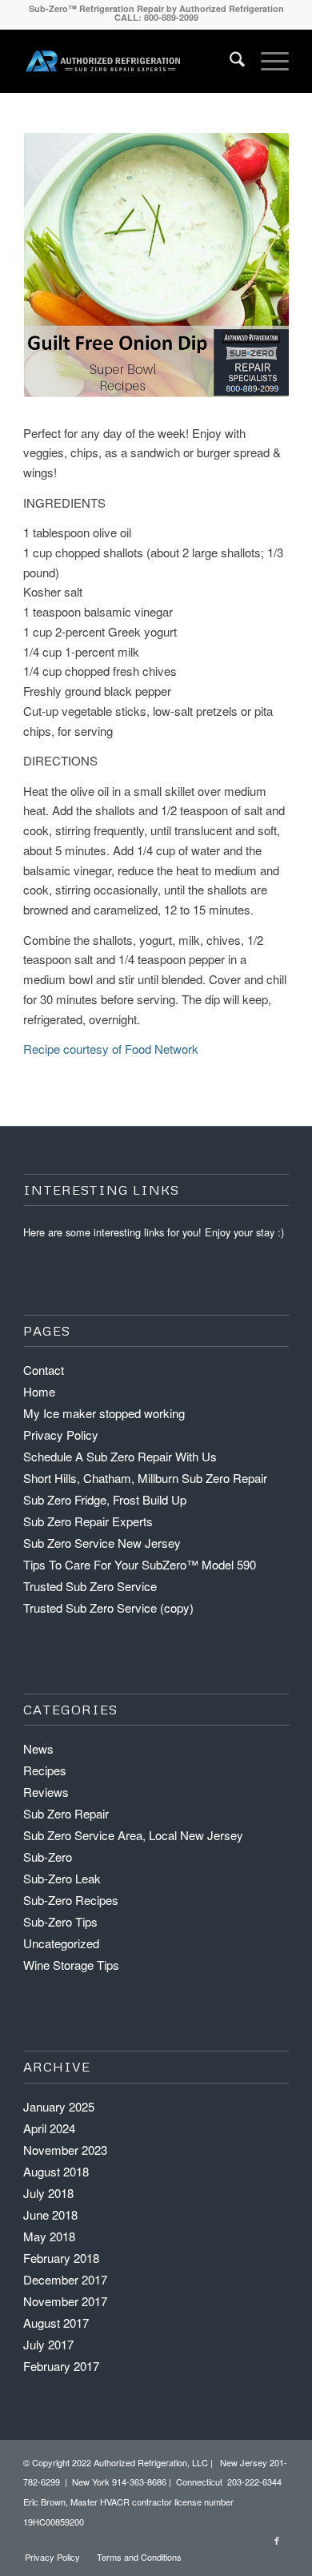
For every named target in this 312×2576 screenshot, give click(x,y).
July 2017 (48, 2344)
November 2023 (65, 2150)
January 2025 (59, 2106)
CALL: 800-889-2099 (156, 17)
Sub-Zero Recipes (71, 1900)
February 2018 (61, 2258)
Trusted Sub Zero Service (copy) (108, 1607)
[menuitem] (229, 61)
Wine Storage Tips (71, 1965)
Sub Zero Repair (66, 1813)
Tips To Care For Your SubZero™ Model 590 (140, 1564)
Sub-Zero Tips (60, 1921)
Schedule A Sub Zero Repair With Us (120, 1456)
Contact (44, 1370)
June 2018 (50, 2214)
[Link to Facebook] (277, 2540)
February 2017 (61, 2366)
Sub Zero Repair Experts (88, 1521)
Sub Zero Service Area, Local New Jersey (133, 1835)
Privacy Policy (61, 1435)
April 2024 (49, 2128)
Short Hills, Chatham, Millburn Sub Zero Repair (145, 1478)
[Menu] (267, 61)
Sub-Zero (48, 1857)
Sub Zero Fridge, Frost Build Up (105, 1499)
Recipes (45, 1770)
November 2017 (65, 2301)
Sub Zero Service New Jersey (102, 1543)
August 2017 (56, 2323)
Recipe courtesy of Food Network (111, 1049)
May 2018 (49, 2236)
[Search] (229, 61)
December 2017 (65, 2279)
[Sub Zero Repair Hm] (103, 61)
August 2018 (56, 2171)
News (38, 1748)
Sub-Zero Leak (62, 1878)
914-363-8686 (139, 2482)
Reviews (46, 1792)
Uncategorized (61, 1943)
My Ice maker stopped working (104, 1413)
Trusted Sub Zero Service (90, 1586)
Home (39, 1391)
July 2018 (48, 2193)
